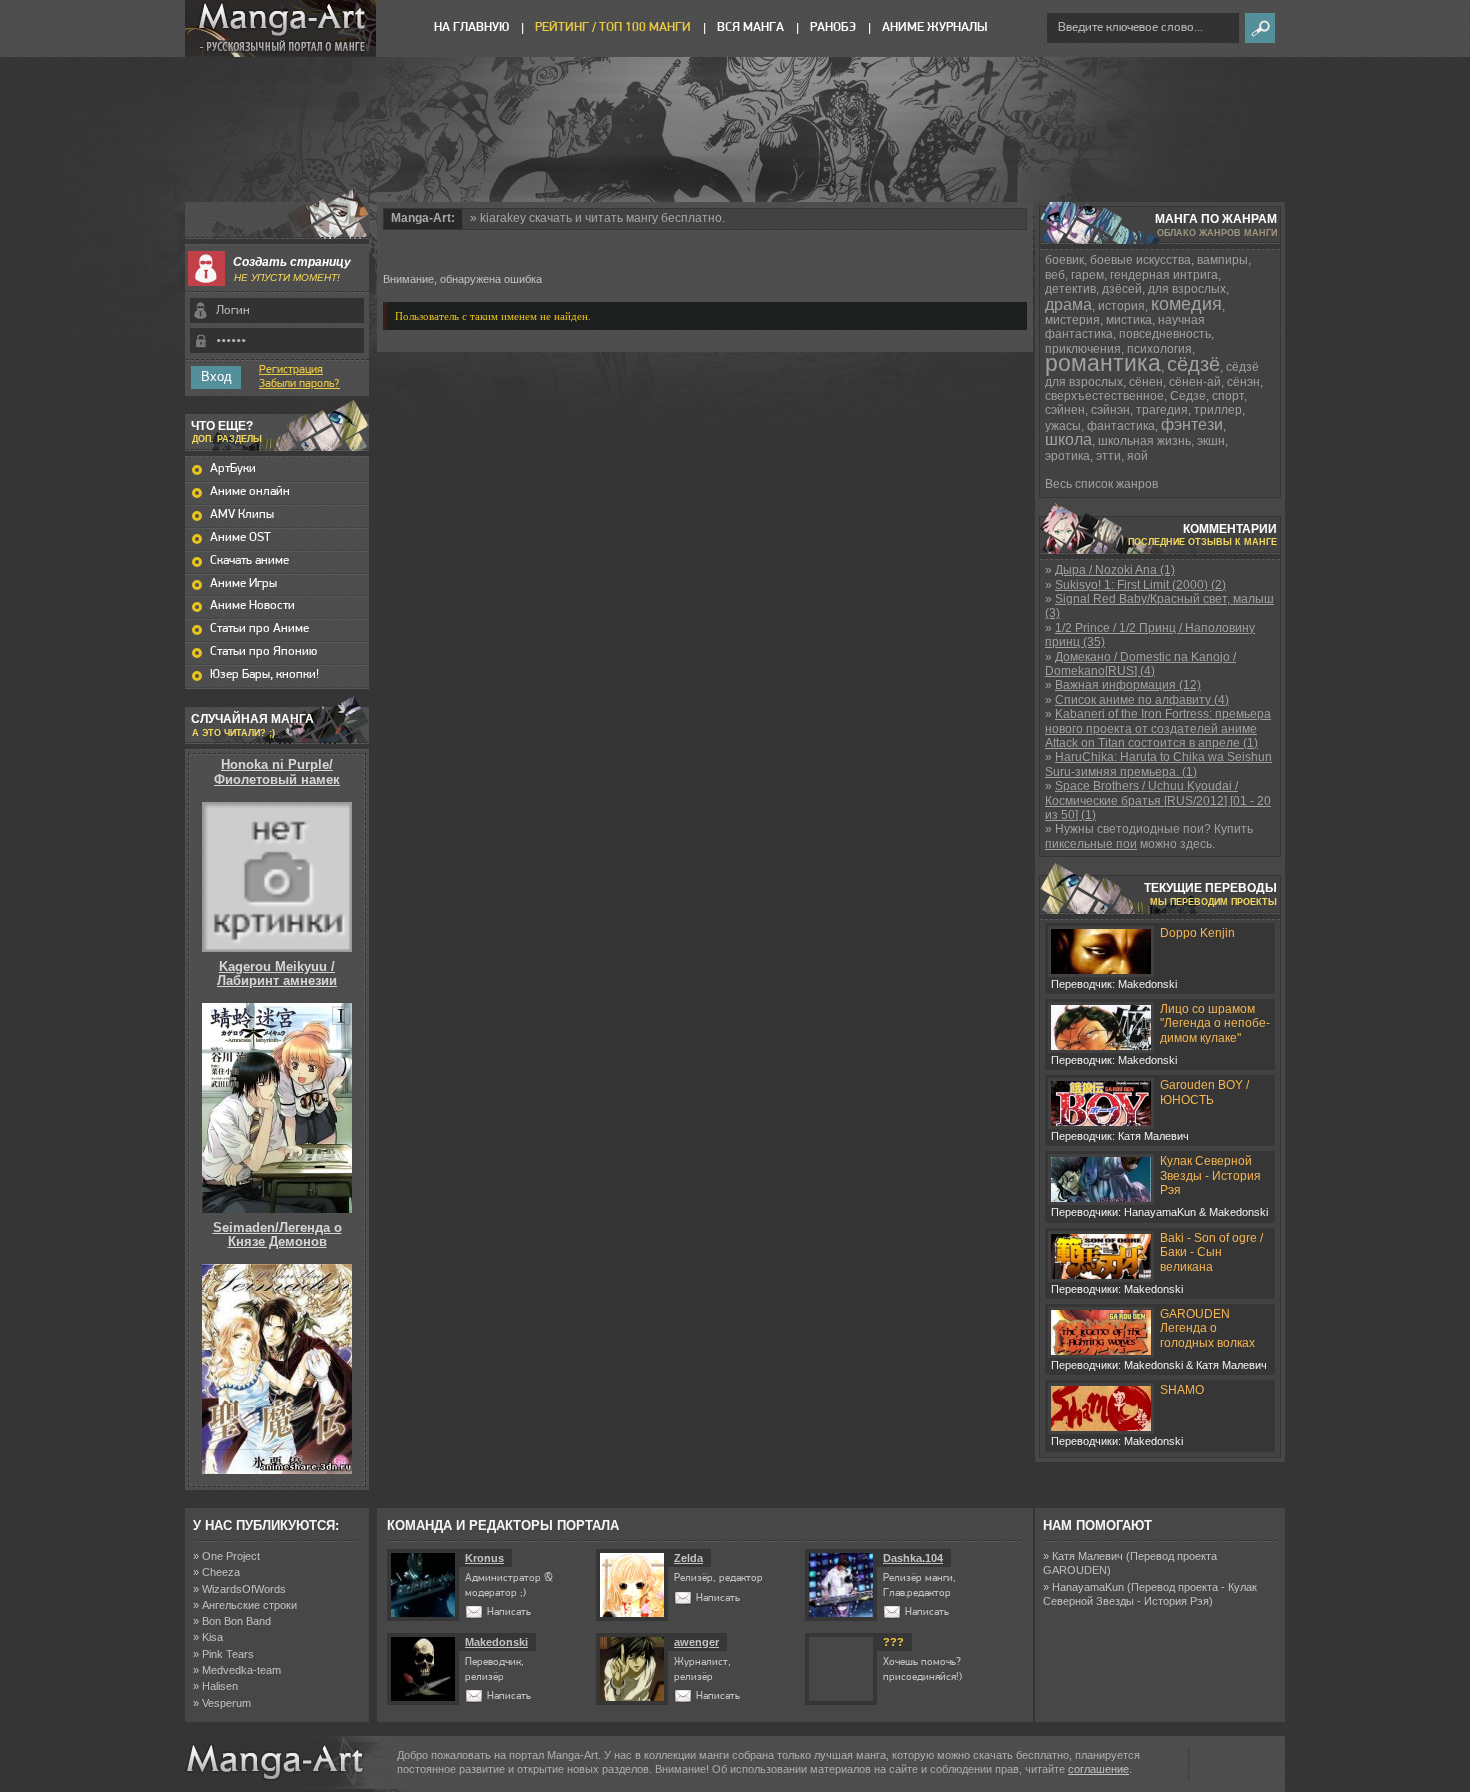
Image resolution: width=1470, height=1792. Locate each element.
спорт (1228, 396)
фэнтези (1192, 424)
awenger (696, 1642)
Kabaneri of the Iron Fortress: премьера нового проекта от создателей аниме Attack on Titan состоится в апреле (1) (1158, 728)
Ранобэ (833, 27)
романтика (1103, 363)
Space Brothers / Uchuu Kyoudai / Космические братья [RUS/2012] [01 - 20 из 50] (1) (1158, 800)
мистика (1129, 320)
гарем (1087, 275)
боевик (1064, 260)
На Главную (471, 27)
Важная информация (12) (1128, 685)
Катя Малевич (1087, 1556)
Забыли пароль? (299, 384)
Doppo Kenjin (1197, 933)
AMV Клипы (242, 514)
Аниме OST (240, 537)
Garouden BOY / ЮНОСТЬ (1204, 1092)
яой (1137, 456)
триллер (1218, 410)
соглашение (1098, 1769)
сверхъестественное (1104, 396)
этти (1108, 456)
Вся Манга (750, 27)
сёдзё (1193, 364)
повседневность (1165, 334)
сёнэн (1243, 382)
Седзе (1188, 396)
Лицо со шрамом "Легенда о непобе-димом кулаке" (1215, 1023)
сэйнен (1065, 410)
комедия (1186, 304)
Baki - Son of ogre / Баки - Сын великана (1211, 1252)
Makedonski (496, 1642)
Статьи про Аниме (259, 628)
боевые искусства (1140, 260)
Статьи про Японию (263, 651)
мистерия (1072, 320)
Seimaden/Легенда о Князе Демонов (277, 1234)
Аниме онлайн (250, 491)
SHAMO (1182, 1390)
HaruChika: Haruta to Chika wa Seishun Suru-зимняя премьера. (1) (1158, 764)
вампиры (1222, 260)
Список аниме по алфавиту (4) (1142, 700)
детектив (1070, 289)
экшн (1211, 441)
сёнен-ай (1195, 382)
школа (1068, 439)
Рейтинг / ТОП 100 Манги (613, 27)
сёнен (1146, 382)
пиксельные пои (1091, 844)
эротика (1067, 456)
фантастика (1121, 426)
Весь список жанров (1101, 484)
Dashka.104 (913, 1558)
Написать (509, 1612)
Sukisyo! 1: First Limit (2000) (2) (1140, 585)
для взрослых (1187, 289)
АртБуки (233, 468)
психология (1159, 349)
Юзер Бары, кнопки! (264, 674)
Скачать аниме (249, 560)
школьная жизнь (1144, 441)
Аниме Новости (252, 605)
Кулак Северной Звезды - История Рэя (1210, 1175)
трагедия (1162, 410)
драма (1068, 304)
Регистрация (291, 370)
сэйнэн (1110, 410)
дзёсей (1122, 289)
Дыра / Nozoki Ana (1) (1115, 570)
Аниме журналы (934, 27)
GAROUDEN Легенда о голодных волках (1207, 1328)
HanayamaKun (1088, 1587)
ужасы (1063, 426)
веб (1055, 275)
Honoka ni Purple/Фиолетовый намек (277, 771)
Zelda (688, 1558)
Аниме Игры (243, 583)
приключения (1083, 349)
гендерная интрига (1164, 275)
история (1121, 306)
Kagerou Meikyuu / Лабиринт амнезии (277, 973)
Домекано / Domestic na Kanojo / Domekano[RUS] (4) (1140, 664)
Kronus (484, 1558)
